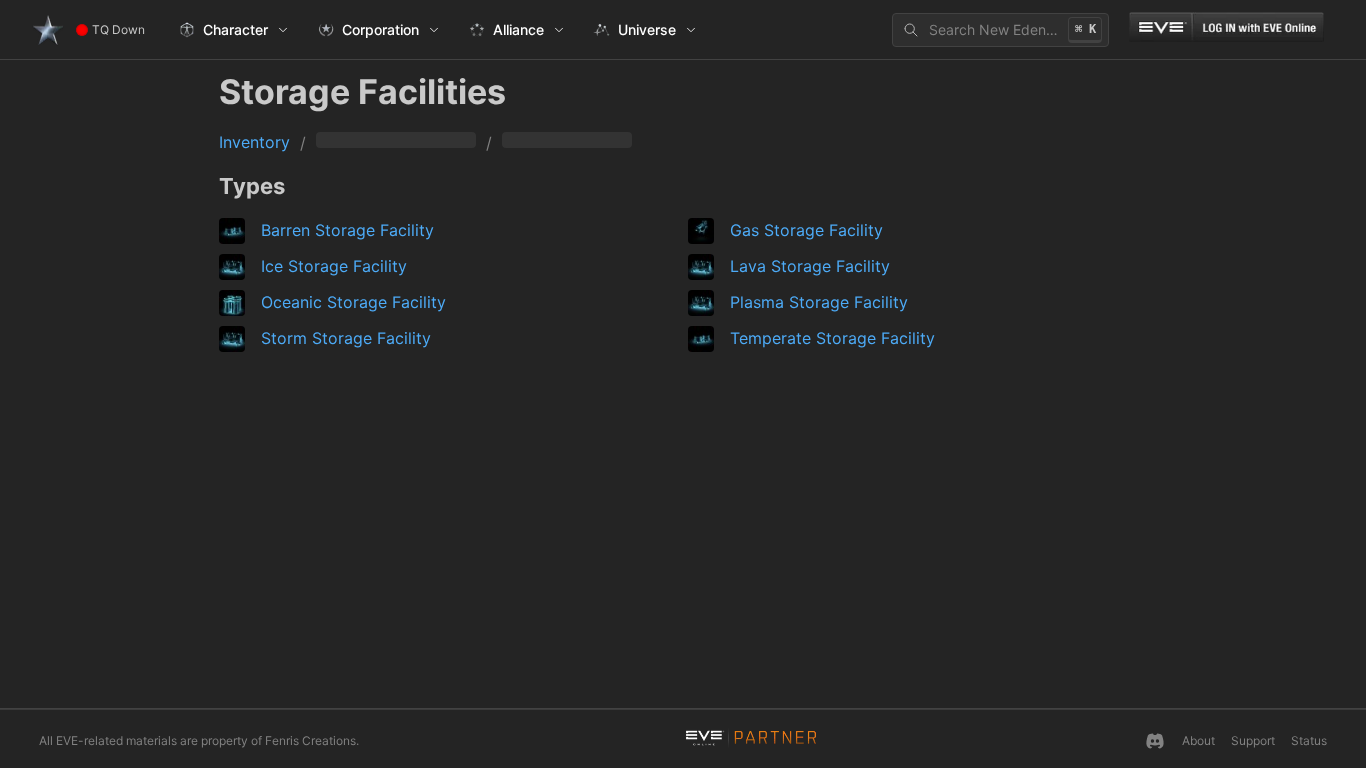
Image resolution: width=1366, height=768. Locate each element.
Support (1253, 740)
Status (1309, 740)
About (1198, 740)
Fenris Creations (310, 740)
